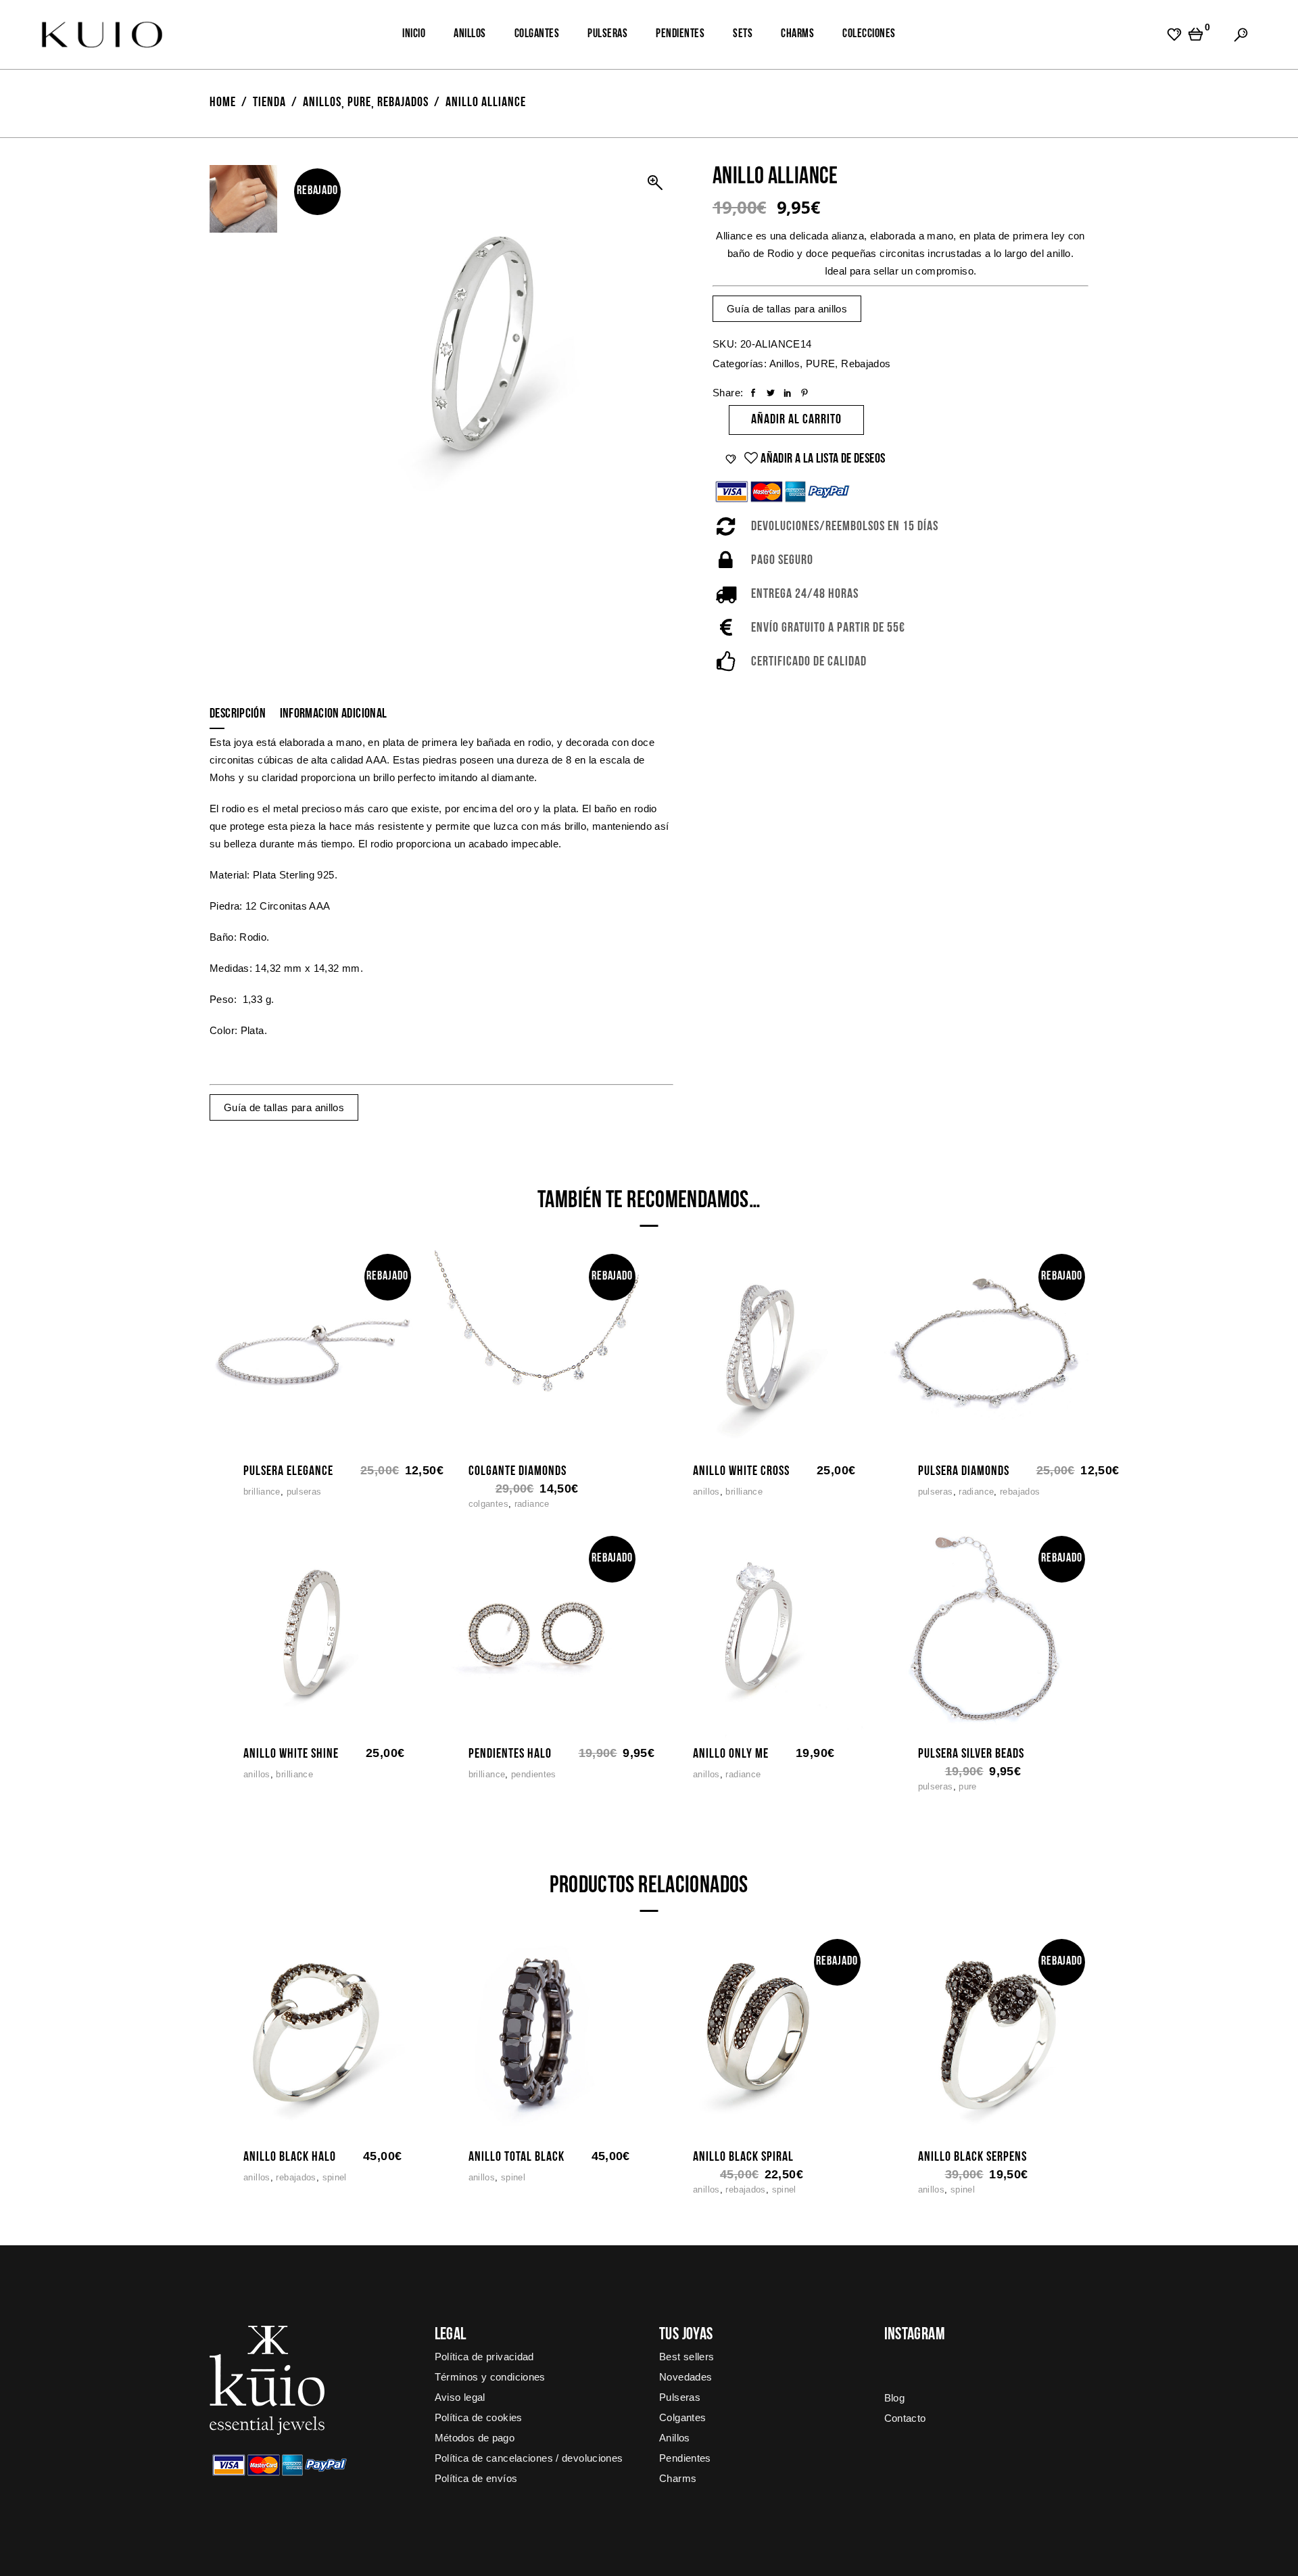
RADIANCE (532, 1504)
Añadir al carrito (796, 420)
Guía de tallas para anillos (787, 309)
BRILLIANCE (262, 1492)
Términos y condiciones (490, 2377)
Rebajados (403, 103)
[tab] (243, 713)
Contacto (905, 2418)
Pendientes (534, 1774)
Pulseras (304, 1492)
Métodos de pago (475, 2438)
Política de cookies (479, 2417)
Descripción (238, 714)
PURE (359, 103)
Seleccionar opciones (673, 1441)
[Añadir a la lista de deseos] (252, 1441)
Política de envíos (476, 2478)
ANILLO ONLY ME (731, 1754)
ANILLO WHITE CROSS (741, 1472)
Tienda (269, 103)
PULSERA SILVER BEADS (971, 1754)
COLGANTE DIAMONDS (518, 1472)
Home (223, 103)
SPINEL (335, 2177)
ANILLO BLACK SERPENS (972, 2157)
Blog (895, 2398)
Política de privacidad (484, 2357)
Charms (678, 2478)
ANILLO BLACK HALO (290, 2157)
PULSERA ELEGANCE (288, 1472)
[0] (1196, 34)
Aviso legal (460, 2397)
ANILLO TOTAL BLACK (516, 2157)
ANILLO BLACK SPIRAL (743, 2157)
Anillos (322, 103)
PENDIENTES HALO (510, 1754)
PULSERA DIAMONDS (964, 1472)
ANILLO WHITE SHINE (291, 1754)
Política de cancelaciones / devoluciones (529, 2458)
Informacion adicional (334, 714)
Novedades (686, 2377)
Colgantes (488, 1504)
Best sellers (687, 2357)
